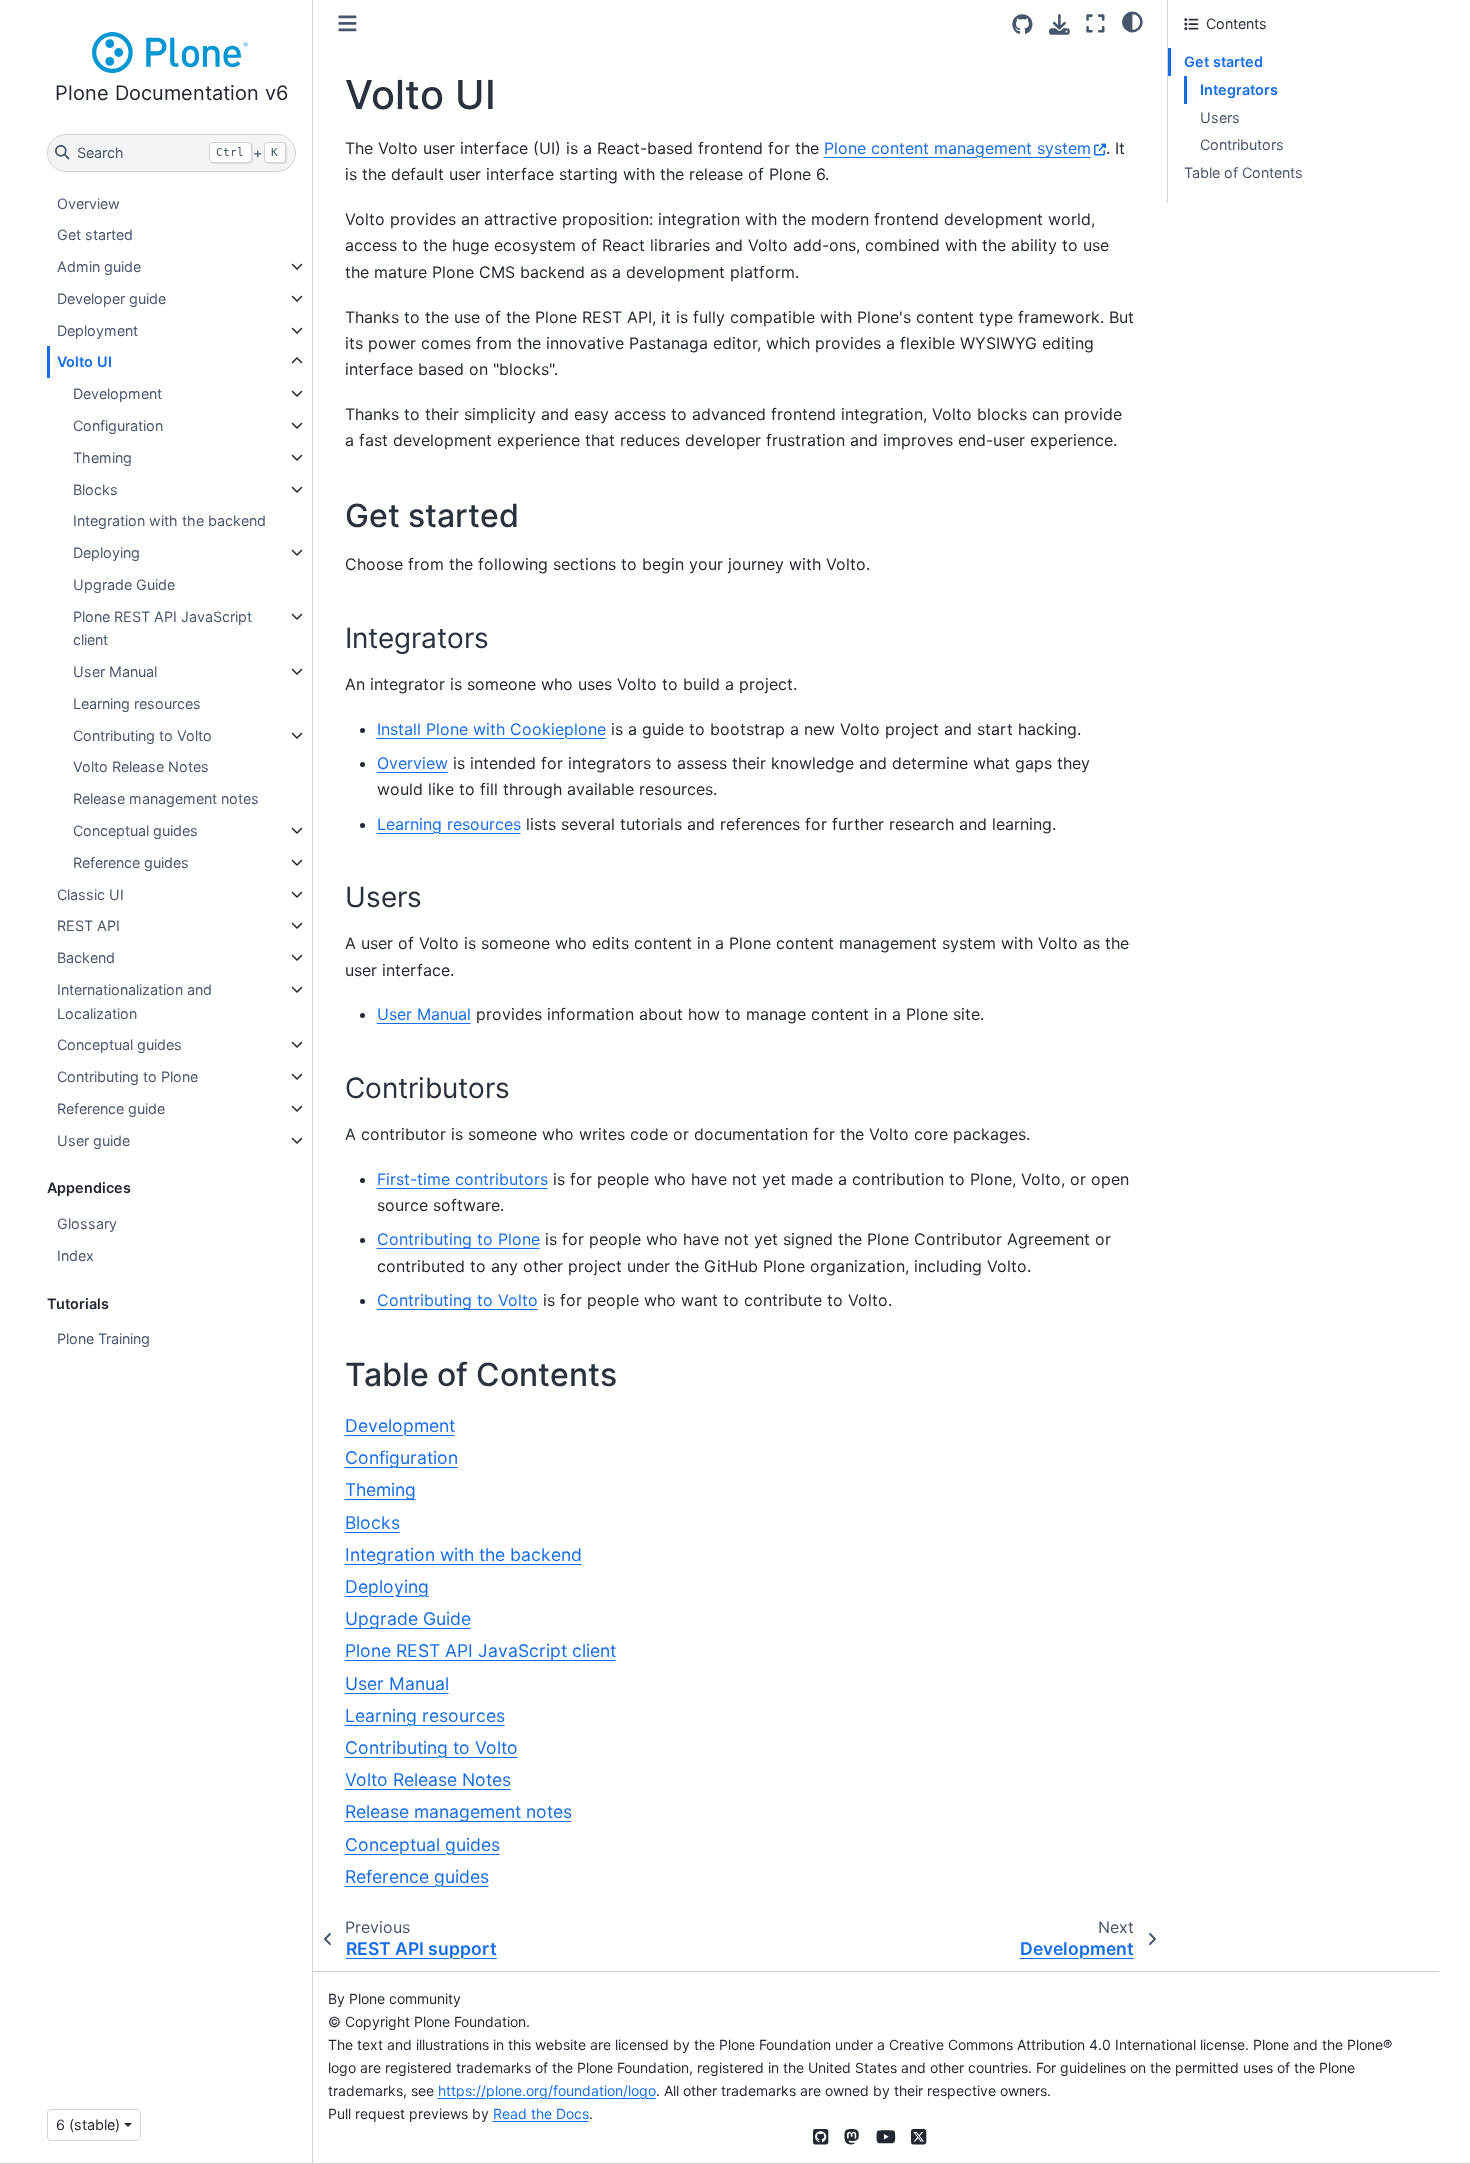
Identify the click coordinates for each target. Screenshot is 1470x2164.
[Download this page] (1059, 24)
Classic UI (90, 894)
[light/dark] (1132, 21)
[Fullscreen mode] (1095, 23)
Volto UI (84, 361)
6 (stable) (88, 2124)
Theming (102, 457)
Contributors (1242, 144)
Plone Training (103, 1338)
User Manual (115, 671)
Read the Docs (541, 2113)
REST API (88, 925)
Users (1220, 117)
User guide (93, 1140)
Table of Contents (1243, 172)
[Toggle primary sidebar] (347, 23)
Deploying (106, 552)
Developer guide (111, 298)
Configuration (118, 425)
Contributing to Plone (127, 1076)
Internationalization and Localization (134, 1001)
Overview (88, 203)
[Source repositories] (1022, 24)
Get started (95, 234)
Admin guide (99, 266)
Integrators (1239, 89)
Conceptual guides (135, 830)
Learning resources (137, 703)
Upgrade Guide (124, 584)
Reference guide (111, 1108)
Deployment (97, 330)
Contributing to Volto (142, 735)
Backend (86, 957)
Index (75, 1255)
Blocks (95, 489)
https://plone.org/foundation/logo (547, 2090)
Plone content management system (957, 148)
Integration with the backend (169, 520)
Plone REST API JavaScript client (162, 628)
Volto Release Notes (141, 766)
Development (117, 393)
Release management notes (166, 798)
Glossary (87, 1223)
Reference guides (131, 862)
